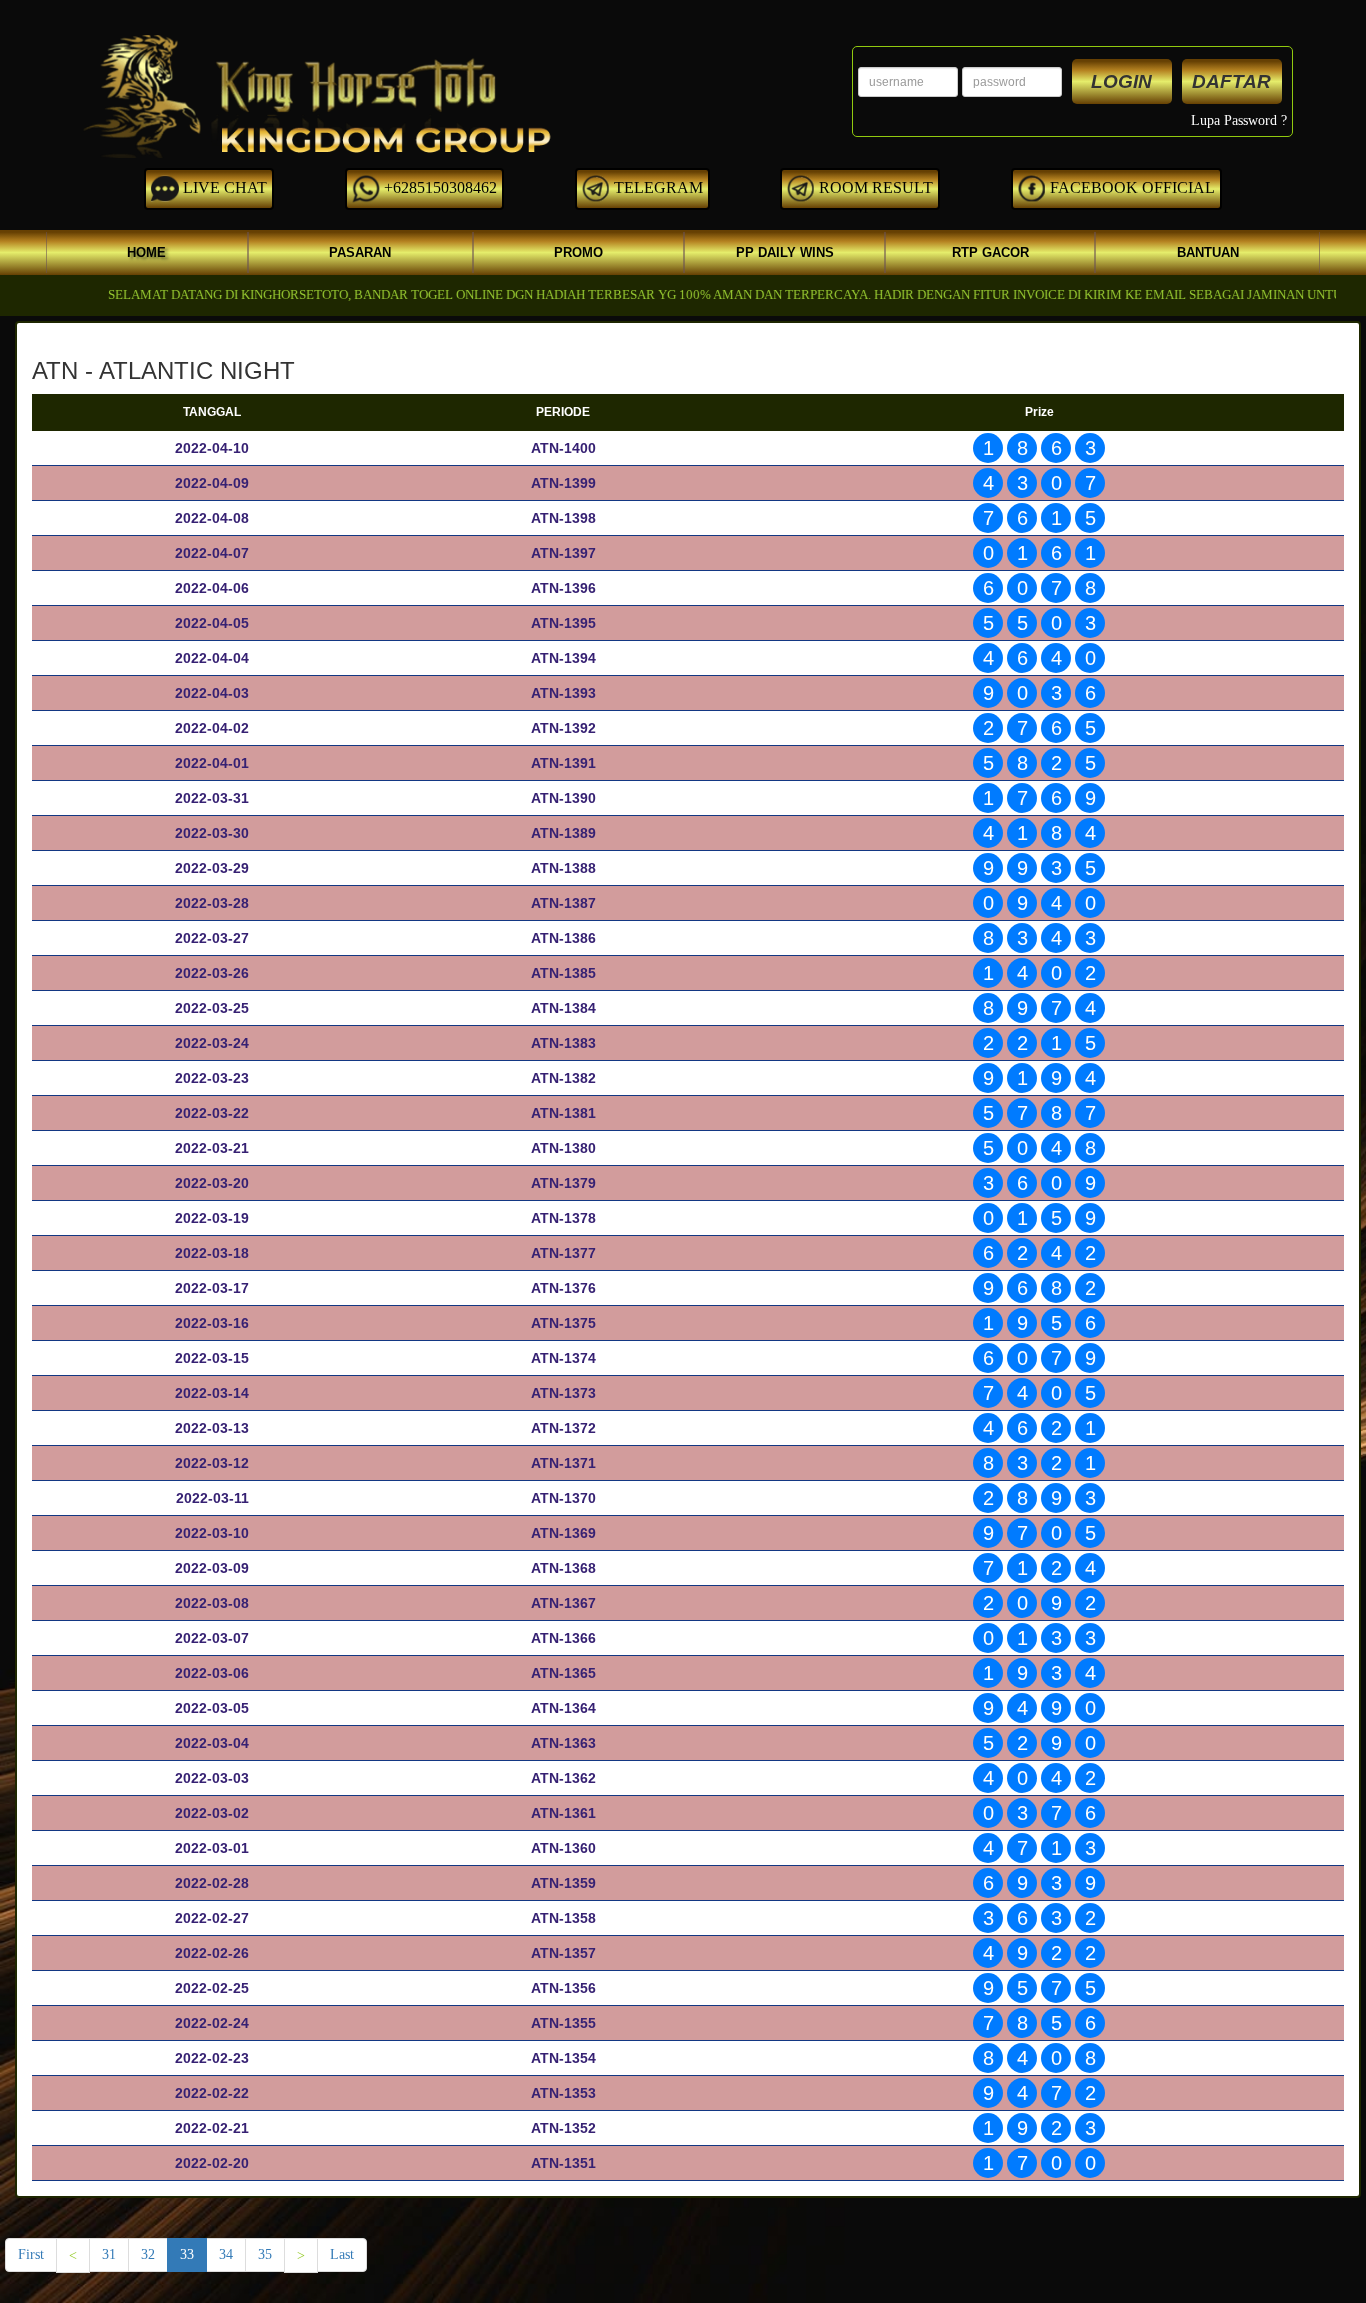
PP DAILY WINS (785, 252)
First (31, 2254)
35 (265, 2254)
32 (148, 2254)
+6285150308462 (438, 187)
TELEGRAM (656, 187)
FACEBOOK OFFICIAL (1130, 187)
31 (109, 2254)
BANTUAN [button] (1208, 252)
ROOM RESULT (874, 187)
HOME (146, 252)
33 (187, 2254)
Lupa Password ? (1239, 120)
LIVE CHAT (223, 187)
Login (1121, 81)
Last (342, 2254)
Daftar (1231, 81)
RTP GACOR (990, 252)
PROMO (578, 252)
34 (226, 2254)
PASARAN (360, 252)
